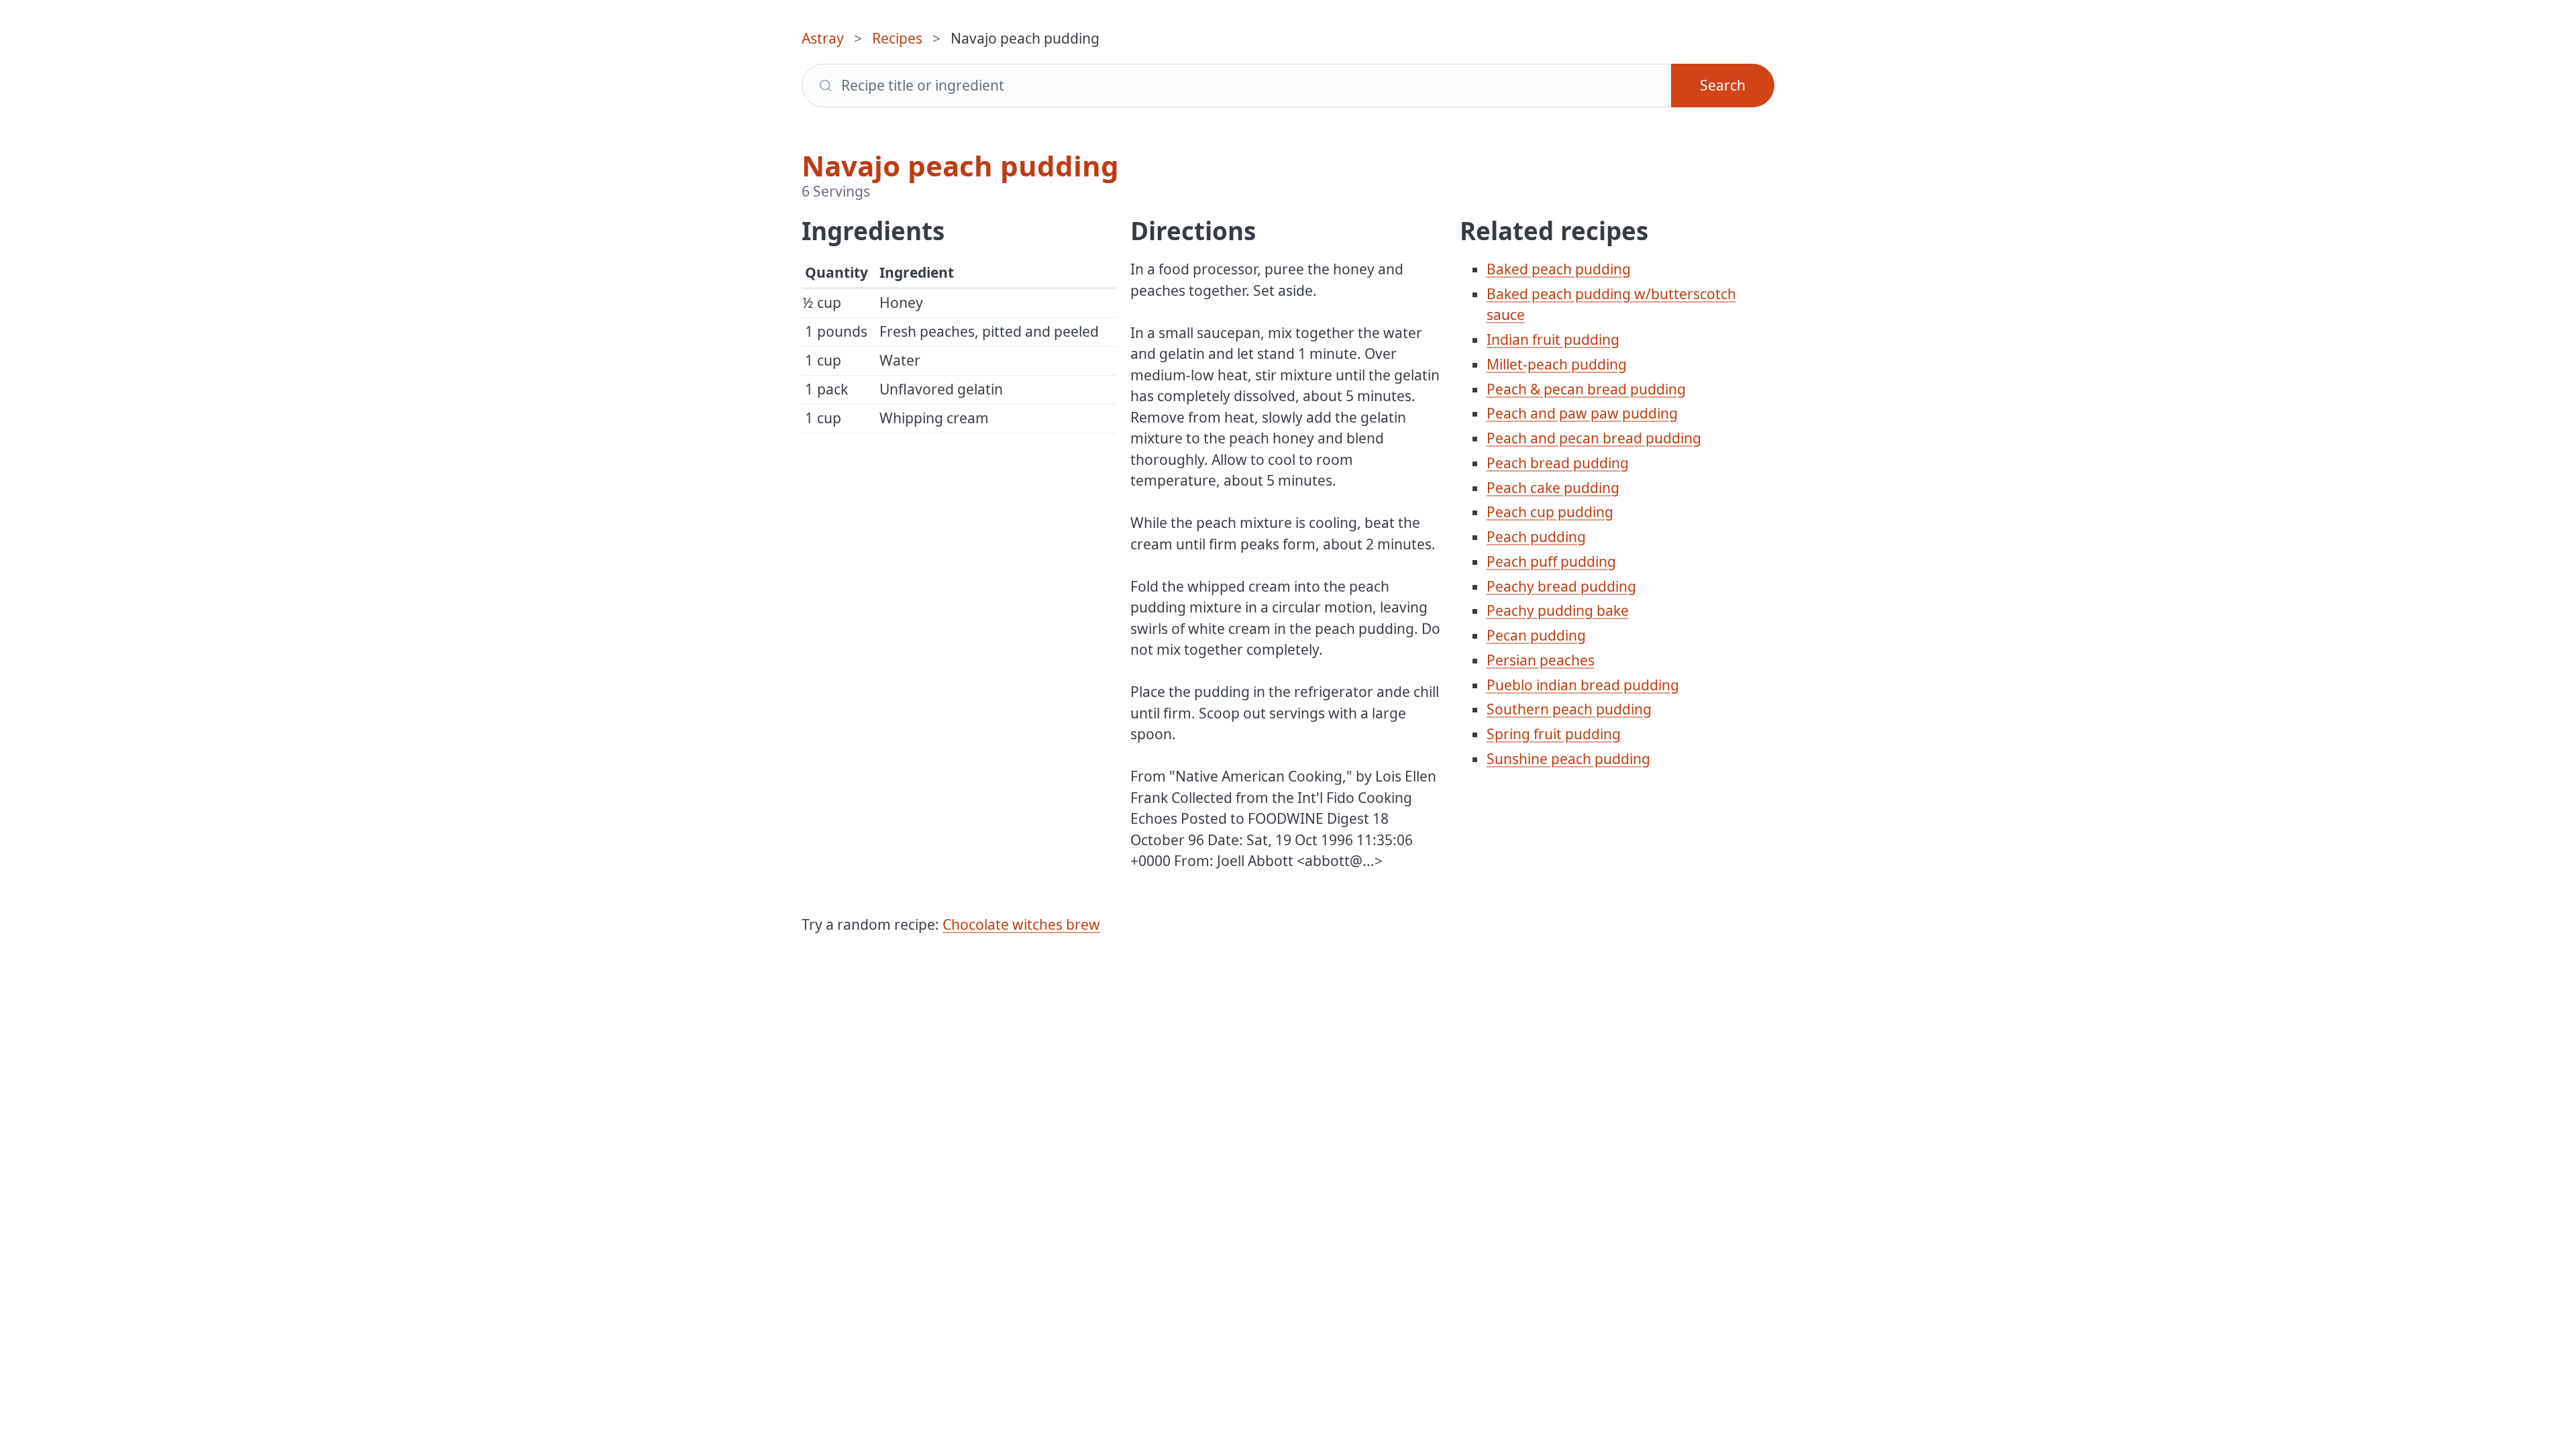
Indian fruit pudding (1553, 339)
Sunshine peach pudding (1568, 759)
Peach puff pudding (1551, 561)
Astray (823, 38)
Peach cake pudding (1553, 488)
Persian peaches (1541, 660)
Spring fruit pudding (1554, 734)
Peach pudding (1536, 537)
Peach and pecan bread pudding (1594, 438)
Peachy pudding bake (1558, 610)
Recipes (897, 38)
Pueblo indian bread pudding (1583, 685)
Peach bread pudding (1558, 463)
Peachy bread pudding (1561, 586)
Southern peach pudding (1569, 709)
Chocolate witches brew (1021, 924)
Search (1723, 85)
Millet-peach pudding (1557, 364)
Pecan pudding (1536, 635)
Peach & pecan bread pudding (1586, 389)
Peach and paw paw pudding (1582, 413)
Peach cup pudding (1550, 512)
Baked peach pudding (1559, 269)
